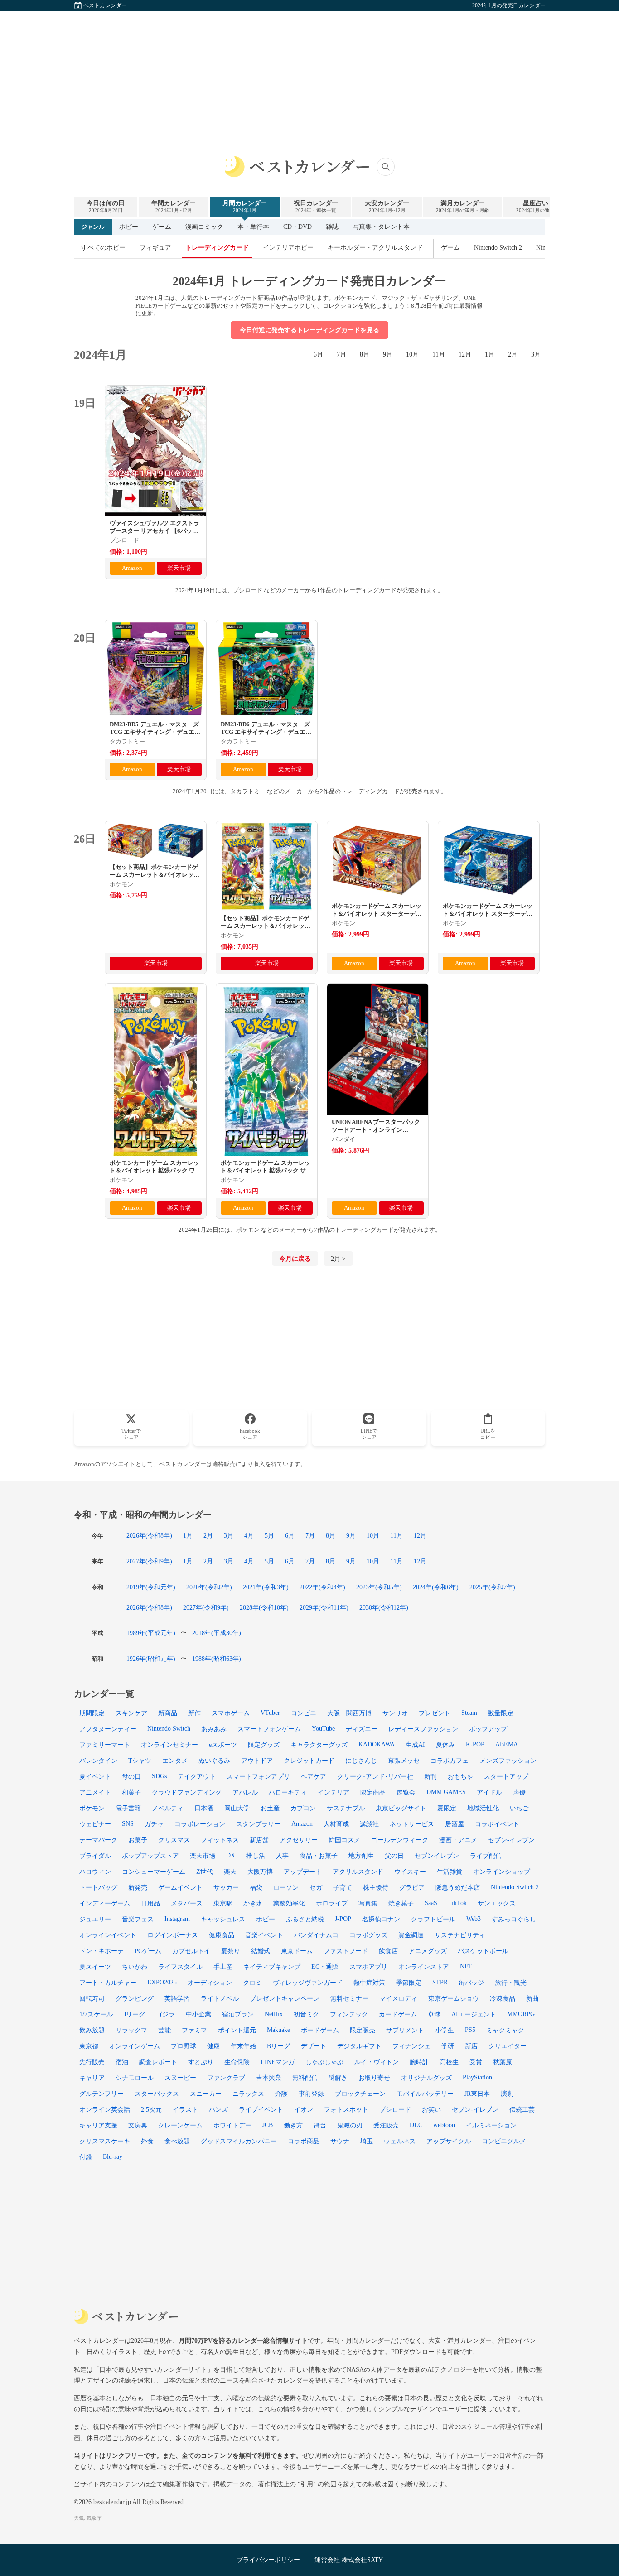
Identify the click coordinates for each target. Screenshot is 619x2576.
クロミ (252, 1983)
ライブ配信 (486, 1856)
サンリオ (395, 1713)
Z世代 (205, 1872)
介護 (281, 2094)
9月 (388, 355)
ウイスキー (410, 1872)
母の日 (131, 1776)
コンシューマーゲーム (154, 1872)
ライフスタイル (180, 1967)
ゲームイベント (180, 1887)
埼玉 (367, 2141)
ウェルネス (400, 2141)
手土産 (223, 1967)
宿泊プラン (238, 2014)
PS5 (470, 2030)
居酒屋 (455, 1824)
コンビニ (304, 1713)
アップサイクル (449, 2141)
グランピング (135, 1998)
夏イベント (95, 1776)
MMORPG (521, 2014)
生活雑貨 (450, 1872)
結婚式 (261, 1951)
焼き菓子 (401, 1903)
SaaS (431, 1903)
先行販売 (92, 2062)
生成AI (415, 1745)
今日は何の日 (106, 206)
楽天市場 (179, 568)
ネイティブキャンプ (272, 1967)
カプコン (303, 1808)
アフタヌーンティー (108, 1729)
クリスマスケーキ (105, 2141)
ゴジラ (165, 2014)
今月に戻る (295, 1259)
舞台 (320, 2125)
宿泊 (122, 2062)
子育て (343, 1887)
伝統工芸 (522, 2109)
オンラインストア (424, 1967)
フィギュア (155, 248)
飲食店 (388, 1951)
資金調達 (411, 1935)
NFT (466, 1966)
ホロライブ (332, 1903)
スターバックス (157, 2094)
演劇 (507, 2094)
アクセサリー (299, 1840)
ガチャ (154, 1824)
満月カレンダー (463, 206)
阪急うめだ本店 (458, 1887)
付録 (86, 2157)
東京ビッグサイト (401, 1808)
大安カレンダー (387, 206)
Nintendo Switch (169, 1728)
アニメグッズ (428, 1951)
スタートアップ (506, 1776)
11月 (439, 355)
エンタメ (175, 1761)
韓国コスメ (344, 1840)
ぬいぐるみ (214, 1761)
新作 (194, 1713)
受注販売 (386, 2125)
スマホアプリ (368, 1967)
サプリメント (405, 2030)
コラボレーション (200, 1824)
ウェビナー (95, 1824)
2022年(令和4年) (322, 1587)
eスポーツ (223, 1745)
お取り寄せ (374, 2078)
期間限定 (92, 1713)
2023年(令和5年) (379, 1587)
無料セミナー (349, 1998)
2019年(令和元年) (151, 1587)
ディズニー (362, 1729)
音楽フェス (138, 1919)
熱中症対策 (369, 1983)
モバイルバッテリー (425, 2094)
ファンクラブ (226, 2078)
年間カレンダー (174, 206)
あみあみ (214, 1729)
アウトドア (257, 1761)
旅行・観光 (511, 1983)
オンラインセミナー (169, 1745)
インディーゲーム (105, 1903)
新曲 (532, 1998)
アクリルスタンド (358, 1872)
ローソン (286, 1887)
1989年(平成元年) (151, 1633)
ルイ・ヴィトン (377, 2062)
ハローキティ (288, 1792)
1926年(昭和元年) (151, 1659)
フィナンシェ (411, 2046)
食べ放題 (177, 2141)
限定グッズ (264, 1745)
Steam (469, 1713)
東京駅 (223, 1903)
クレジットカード (309, 1761)
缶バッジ (471, 1983)
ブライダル (95, 1856)
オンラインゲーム (135, 2046)
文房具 (138, 2125)
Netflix (274, 2014)
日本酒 (204, 1808)
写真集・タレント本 (381, 227)
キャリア (92, 2078)
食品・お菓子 (319, 1856)
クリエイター (508, 2046)
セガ (316, 1887)
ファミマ (194, 2030)
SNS (128, 1823)
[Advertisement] (309, 75)
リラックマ (131, 2030)
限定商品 (373, 1792)
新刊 (430, 1776)
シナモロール (135, 2078)
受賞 (476, 2062)
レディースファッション (423, 1729)
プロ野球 (184, 2046)
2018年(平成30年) (217, 1633)
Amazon (132, 568)
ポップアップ (488, 1729)
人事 (282, 1856)
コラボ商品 (304, 2141)
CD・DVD (297, 227)
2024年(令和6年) (436, 1587)
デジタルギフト (359, 2046)
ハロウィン (95, 1872)
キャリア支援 (98, 2125)
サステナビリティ (460, 1935)
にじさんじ (361, 1761)
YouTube (323, 1728)
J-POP (343, 1919)
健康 (213, 2046)
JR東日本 (477, 2094)
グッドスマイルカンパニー (239, 2141)
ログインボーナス (173, 1935)
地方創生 (361, 1856)
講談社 (369, 1824)
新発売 (138, 1887)
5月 (269, 1535)
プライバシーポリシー (268, 2560)
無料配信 (305, 2078)
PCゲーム (148, 1951)
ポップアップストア (150, 1856)
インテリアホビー (288, 248)
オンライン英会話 (105, 2109)
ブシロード (395, 2109)
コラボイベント (497, 1824)
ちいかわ (135, 1967)
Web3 (474, 1919)
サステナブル (346, 1808)
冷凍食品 (503, 1998)
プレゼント (435, 1713)
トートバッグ (98, 1887)
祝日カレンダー (316, 206)
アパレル (245, 1792)
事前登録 (311, 2094)
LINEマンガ (278, 2062)
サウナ (340, 2141)
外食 (147, 2141)
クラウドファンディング (187, 1792)
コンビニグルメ (504, 2141)
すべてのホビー (103, 248)
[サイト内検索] (386, 167)
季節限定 (409, 1983)
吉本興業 (269, 2078)
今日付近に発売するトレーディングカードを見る (309, 330)
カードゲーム (398, 2014)
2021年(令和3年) (266, 1587)
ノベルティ (168, 1808)
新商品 (168, 1713)
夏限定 (447, 1808)
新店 (471, 2046)
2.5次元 (151, 2109)
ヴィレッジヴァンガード (308, 1983)
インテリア (334, 1792)
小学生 (445, 2030)
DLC (416, 2125)
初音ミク (306, 2014)
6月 (318, 355)
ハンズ (218, 2109)
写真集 (368, 1903)
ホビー (129, 227)
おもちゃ (460, 1776)
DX (231, 1855)
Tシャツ (140, 1761)
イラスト (185, 2109)
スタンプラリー (258, 1824)
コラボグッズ (368, 1935)
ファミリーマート (105, 1745)
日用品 (150, 1903)
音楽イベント (264, 1935)
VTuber (270, 1713)
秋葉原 (503, 2062)
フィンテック (349, 2014)
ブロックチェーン (360, 2094)
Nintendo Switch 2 (498, 248)
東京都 (89, 2046)
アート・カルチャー (108, 1983)
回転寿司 (92, 1998)
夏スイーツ (95, 1967)
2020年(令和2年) (209, 1587)
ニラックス (248, 2094)
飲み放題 (92, 2030)
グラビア (412, 1887)
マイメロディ (398, 1998)
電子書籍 (128, 1808)
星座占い (535, 206)
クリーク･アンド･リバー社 (375, 1776)
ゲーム (162, 227)
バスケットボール (483, 1951)
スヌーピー (180, 2078)
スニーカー (206, 2094)
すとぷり (201, 2062)
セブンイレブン (437, 1856)
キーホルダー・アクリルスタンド (375, 248)
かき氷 (253, 1903)
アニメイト (95, 1792)
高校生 (449, 2062)
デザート (314, 2046)
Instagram (177, 1919)
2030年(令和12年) (384, 1607)
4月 (249, 1535)
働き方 (293, 2125)
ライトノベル (220, 1998)
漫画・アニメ (458, 1840)
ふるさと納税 (305, 1919)
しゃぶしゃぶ (324, 2062)
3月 (536, 355)
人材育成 (336, 1824)
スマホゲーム (231, 1713)
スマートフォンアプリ (258, 1776)
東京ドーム (297, 1951)
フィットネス (220, 1840)
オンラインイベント (108, 1935)
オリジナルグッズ (426, 2078)
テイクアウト (197, 1776)
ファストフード (346, 1951)
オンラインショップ (502, 1872)
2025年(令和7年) (492, 1587)
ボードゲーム (320, 2030)
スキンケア (131, 1713)
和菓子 (131, 1792)
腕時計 (419, 2062)
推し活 (256, 1856)
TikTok (457, 1903)
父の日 (394, 1856)
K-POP (475, 1744)
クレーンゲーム (180, 2125)
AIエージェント (474, 2014)
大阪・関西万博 (349, 1713)
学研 (448, 2046)
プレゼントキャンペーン (285, 1998)
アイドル (489, 1792)
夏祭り (231, 1951)
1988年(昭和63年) (217, 1659)
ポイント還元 (237, 2030)
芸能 (164, 2030)
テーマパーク (98, 1840)
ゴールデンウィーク (400, 1840)
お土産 (270, 1808)
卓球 (434, 2014)
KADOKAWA (377, 1744)
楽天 (230, 1872)
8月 (365, 355)
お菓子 (138, 1840)
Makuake (278, 2030)
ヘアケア (314, 1776)
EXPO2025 (162, 1982)
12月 (465, 355)
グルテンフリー (102, 2094)
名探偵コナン (381, 1919)
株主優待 (376, 1887)
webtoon (444, 2125)
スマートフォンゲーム (269, 1729)
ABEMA (507, 1744)
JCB (268, 2125)
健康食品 (222, 1935)
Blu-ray (113, 2156)
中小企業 (198, 2014)
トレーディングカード (217, 248)
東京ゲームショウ (454, 1998)
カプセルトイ (191, 1951)
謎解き (338, 2078)
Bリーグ (278, 2046)
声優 (519, 1792)
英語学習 (177, 1998)
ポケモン (92, 1808)
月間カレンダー (245, 206)
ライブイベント (261, 2109)
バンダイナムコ (316, 1935)
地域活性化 (483, 1808)
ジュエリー (95, 1919)
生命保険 (237, 2062)
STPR (440, 1982)
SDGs (159, 1776)
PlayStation (477, 2077)
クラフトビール (433, 1919)
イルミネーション (491, 2125)
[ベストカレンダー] (297, 167)
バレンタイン (98, 1761)
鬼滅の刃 (350, 2125)
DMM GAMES (446, 1792)
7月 (341, 355)
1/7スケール (96, 2014)
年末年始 (243, 2046)
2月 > (338, 1259)
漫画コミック (204, 227)
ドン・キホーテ (102, 1951)
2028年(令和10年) (264, 1607)
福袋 (256, 1887)
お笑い (431, 2109)
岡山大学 (237, 1808)
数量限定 (501, 1713)
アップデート (303, 1872)
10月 (412, 355)
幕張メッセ (404, 1761)
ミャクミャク (505, 2030)
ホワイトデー (232, 2125)
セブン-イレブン (475, 2109)
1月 (490, 355)
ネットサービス (412, 1824)
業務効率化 (289, 1903)
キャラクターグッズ (319, 1745)
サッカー (226, 1887)
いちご (519, 1808)
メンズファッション (508, 1761)
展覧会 (406, 1792)
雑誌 (332, 227)
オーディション (210, 1983)
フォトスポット (346, 2109)
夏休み (445, 1745)
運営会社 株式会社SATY (349, 2560)
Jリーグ (134, 2014)
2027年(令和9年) (149, 1561)
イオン (304, 2109)
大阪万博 (260, 1872)
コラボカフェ (450, 1761)
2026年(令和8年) (149, 1535)
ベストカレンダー (105, 5)
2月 (513, 355)
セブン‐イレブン (511, 1840)
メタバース (187, 1903)
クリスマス (174, 1840)
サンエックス (497, 1903)
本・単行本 (253, 227)
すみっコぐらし (514, 1919)
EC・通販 (325, 1967)
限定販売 (363, 2030)
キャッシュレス (223, 1919)
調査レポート (158, 2062)
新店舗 (259, 1840)
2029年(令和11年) (324, 1607)
